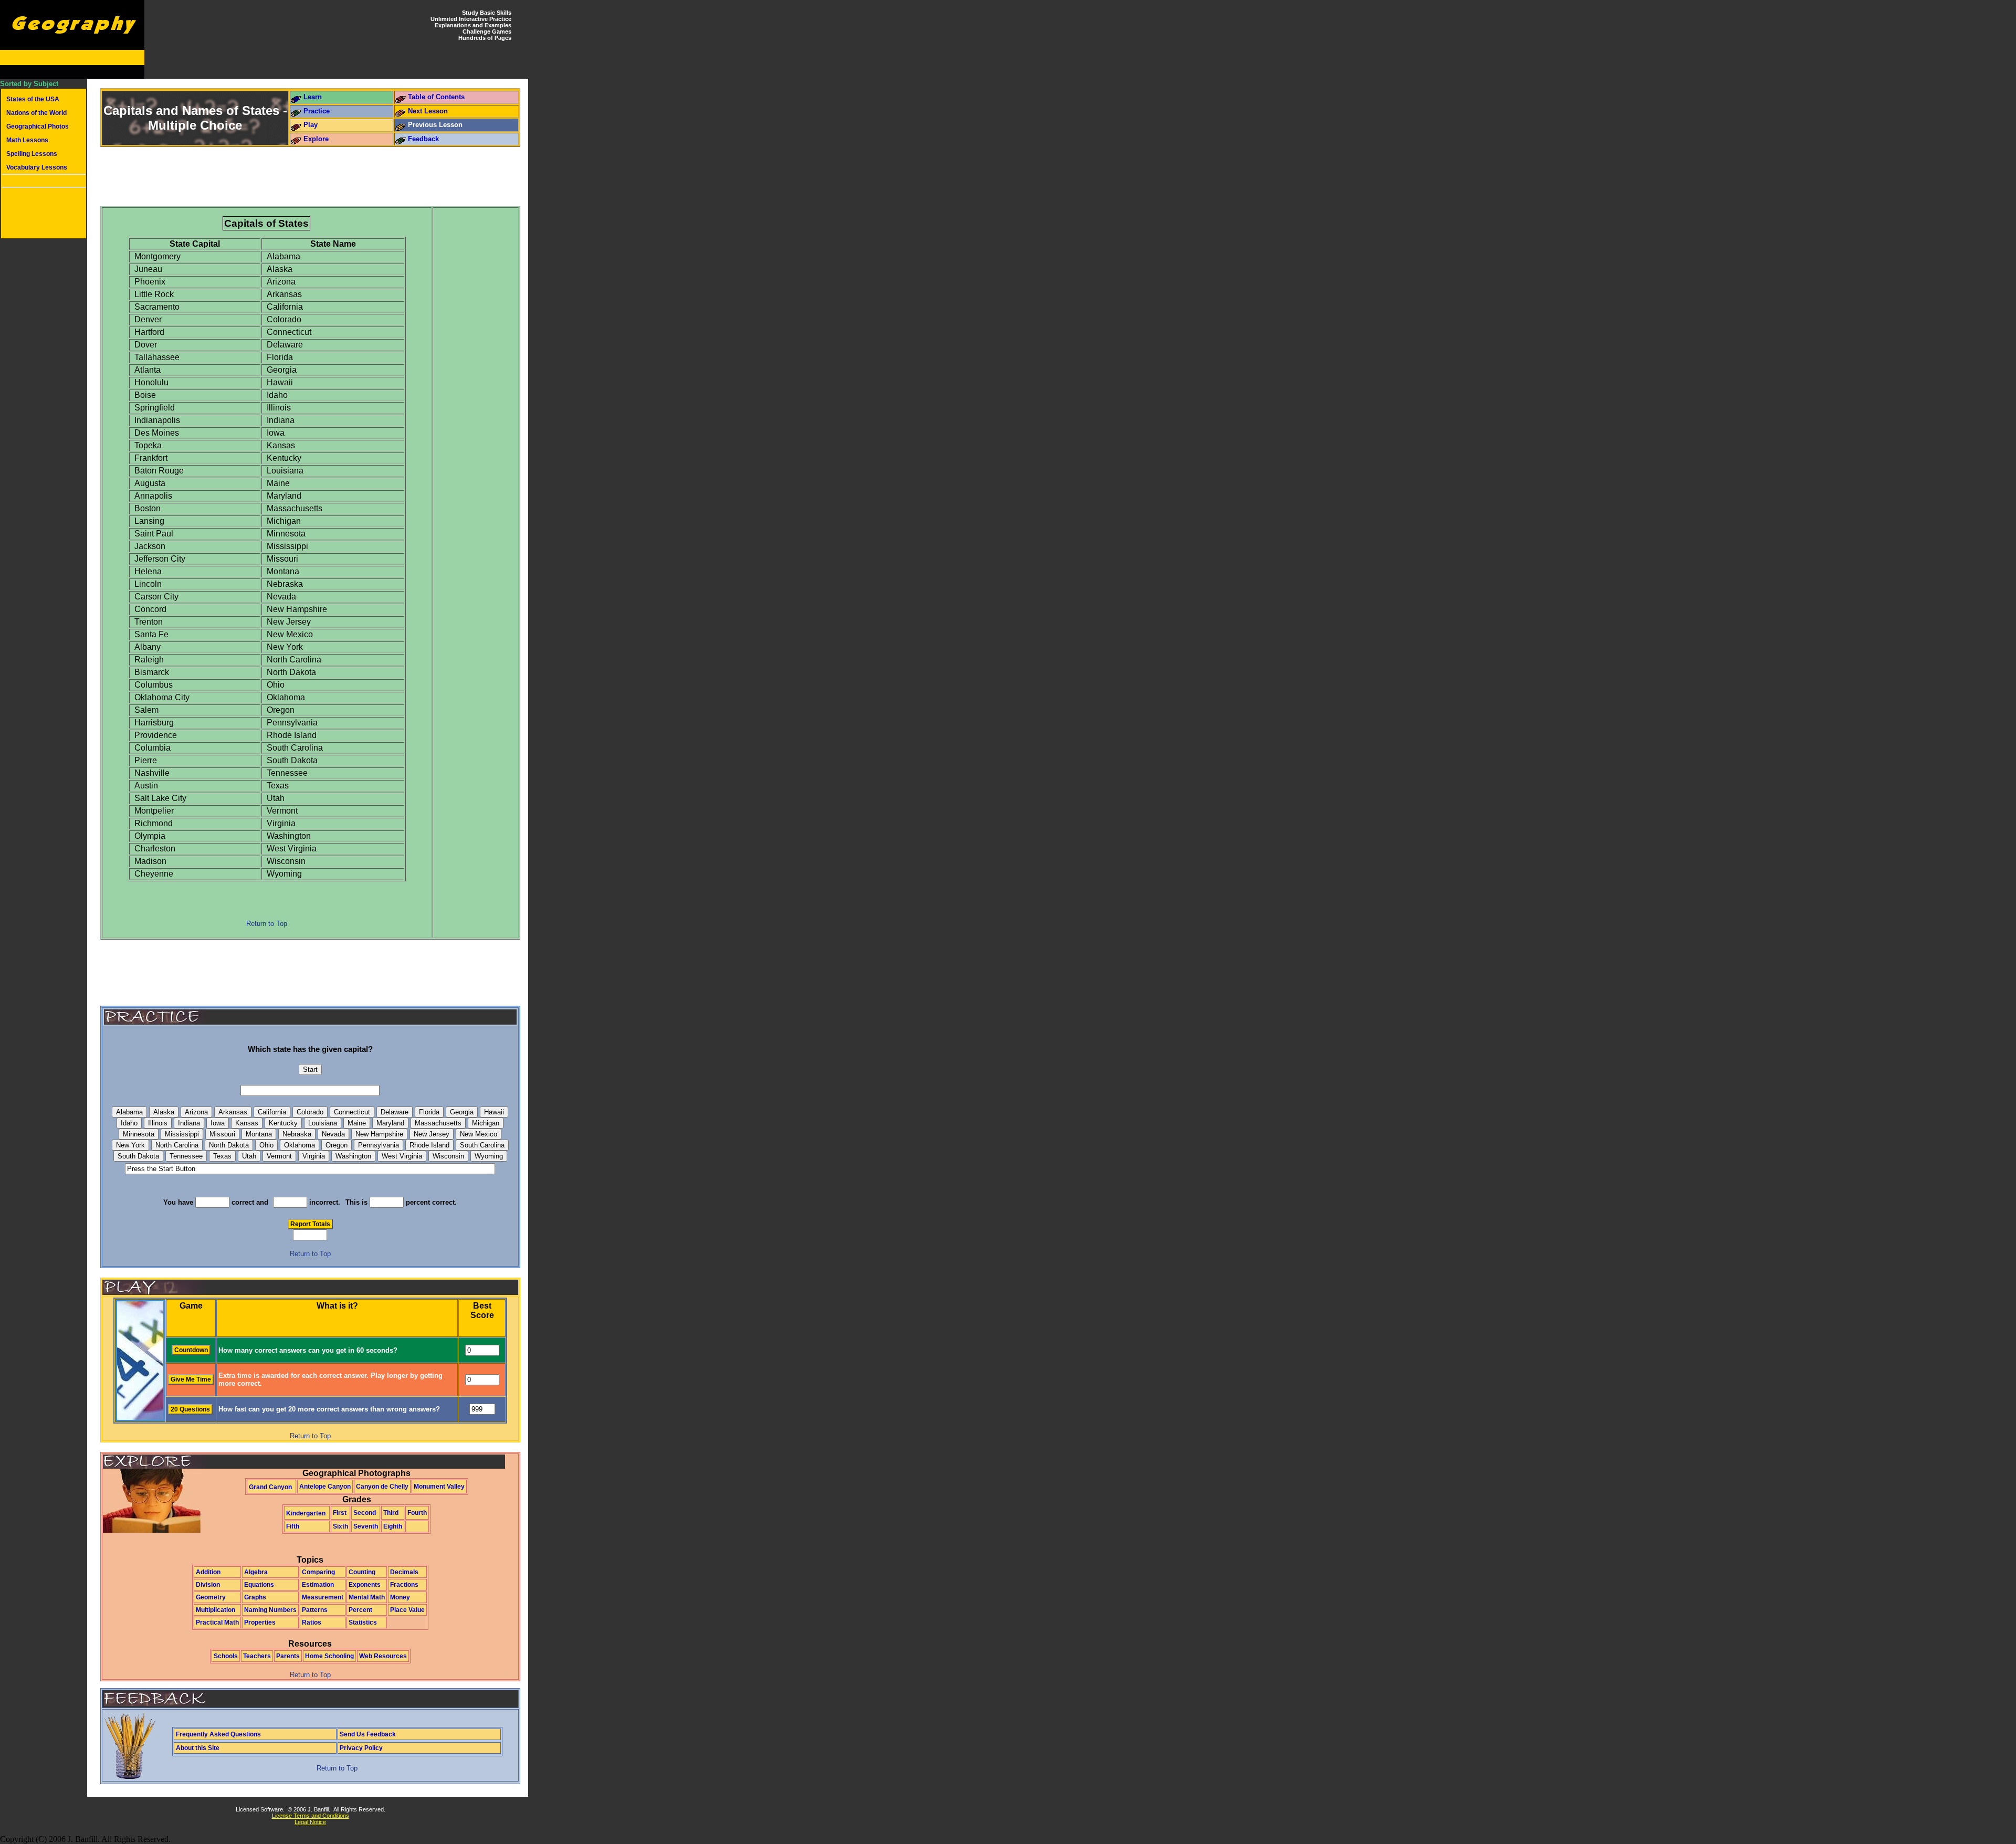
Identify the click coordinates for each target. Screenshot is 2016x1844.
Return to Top (267, 924)
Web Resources (383, 1656)
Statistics (363, 1622)
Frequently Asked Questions (218, 1734)
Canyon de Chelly (382, 1487)
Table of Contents (436, 97)
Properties (260, 1622)
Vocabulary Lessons (37, 167)
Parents (288, 1656)
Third (391, 1513)
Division (208, 1585)
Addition (208, 1572)
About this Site (198, 1748)
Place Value (407, 1610)
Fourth (417, 1513)
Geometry (211, 1597)
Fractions (404, 1585)
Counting (362, 1572)
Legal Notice (310, 1822)
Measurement (323, 1597)
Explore (316, 139)
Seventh (366, 1526)
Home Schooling (329, 1656)
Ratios (312, 1622)
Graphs (255, 1597)
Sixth (340, 1526)
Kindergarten (306, 1513)
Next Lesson (428, 111)
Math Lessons (27, 140)
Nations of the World (36, 113)
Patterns (315, 1610)
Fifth (293, 1526)
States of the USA (33, 99)
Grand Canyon (270, 1487)
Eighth (393, 1526)
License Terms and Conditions (311, 1816)
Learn (313, 97)
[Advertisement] (44, 214)
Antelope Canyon (325, 1487)
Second (365, 1513)
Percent (360, 1610)
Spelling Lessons (32, 154)
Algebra (256, 1572)
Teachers (257, 1656)
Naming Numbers (270, 1610)
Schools (226, 1656)
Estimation (318, 1585)
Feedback (423, 139)
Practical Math (217, 1622)
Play (311, 125)
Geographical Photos (38, 127)
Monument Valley (439, 1487)
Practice (317, 111)
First (340, 1513)
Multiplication (216, 1610)
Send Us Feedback (368, 1734)
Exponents (365, 1585)
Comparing (318, 1572)
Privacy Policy (361, 1748)
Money (400, 1597)
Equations (259, 1585)
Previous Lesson (435, 125)
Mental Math (367, 1597)
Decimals (404, 1572)
